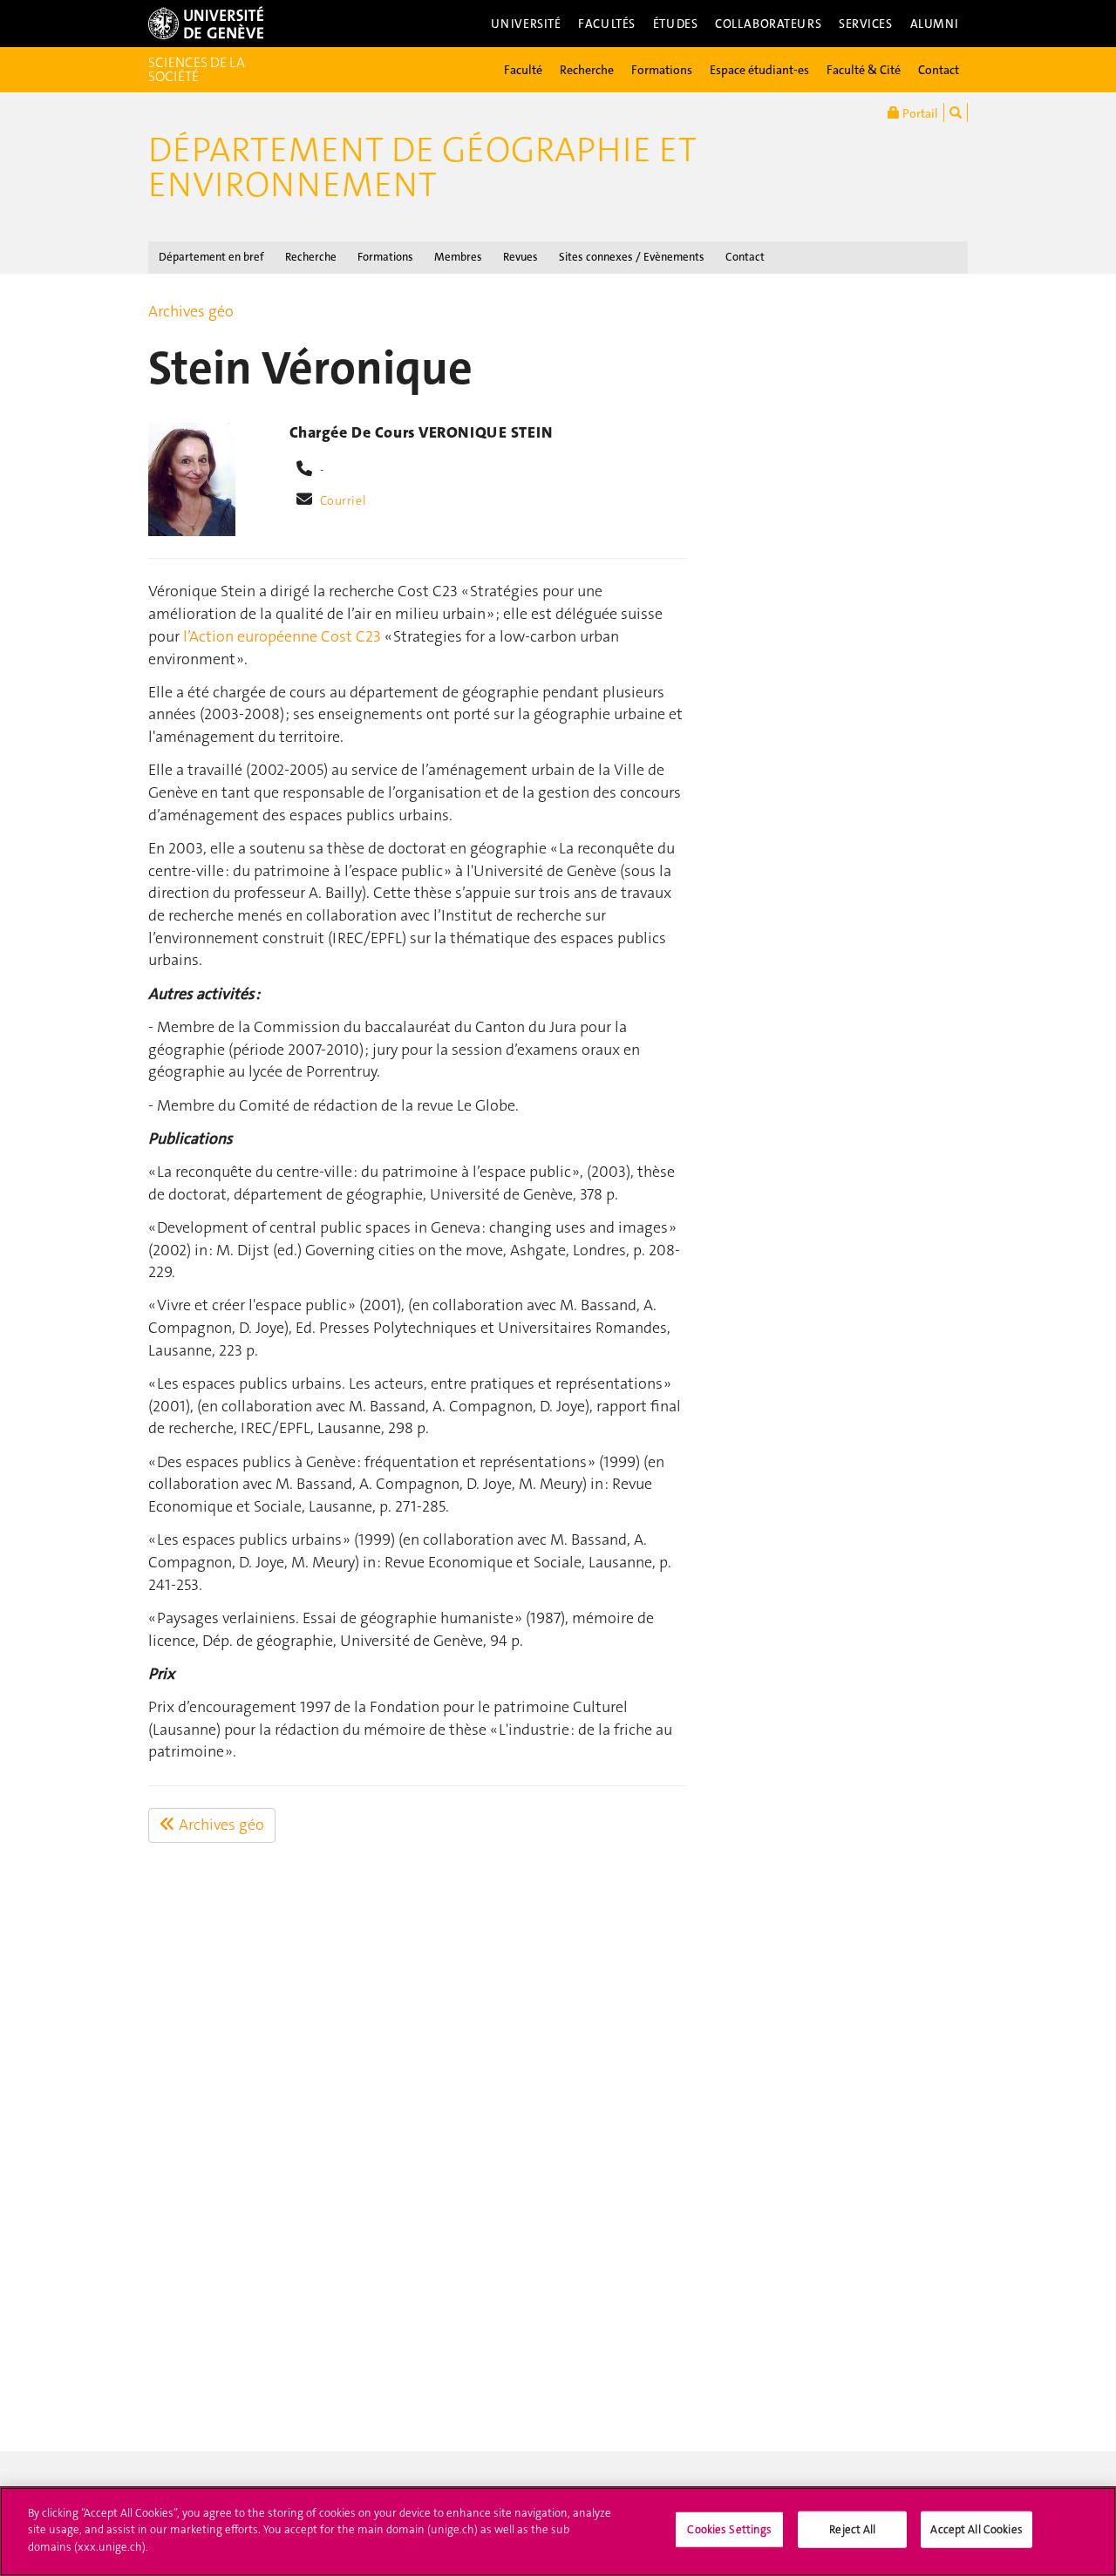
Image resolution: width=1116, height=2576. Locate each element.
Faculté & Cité (864, 70)
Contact (939, 70)
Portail (919, 113)
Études (675, 24)
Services (866, 24)
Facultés (607, 24)
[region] (558, 2532)
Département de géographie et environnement (422, 167)
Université (526, 24)
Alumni (935, 24)
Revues (521, 257)
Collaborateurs (768, 24)
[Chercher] (956, 112)
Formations (662, 70)
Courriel (344, 500)
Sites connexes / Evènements (632, 257)
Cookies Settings (729, 2529)
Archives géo (191, 311)
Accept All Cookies (976, 2529)
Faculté (523, 70)
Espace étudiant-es (759, 70)
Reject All (852, 2529)
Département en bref (211, 257)
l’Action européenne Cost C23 (282, 636)
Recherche (587, 70)
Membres (458, 257)
